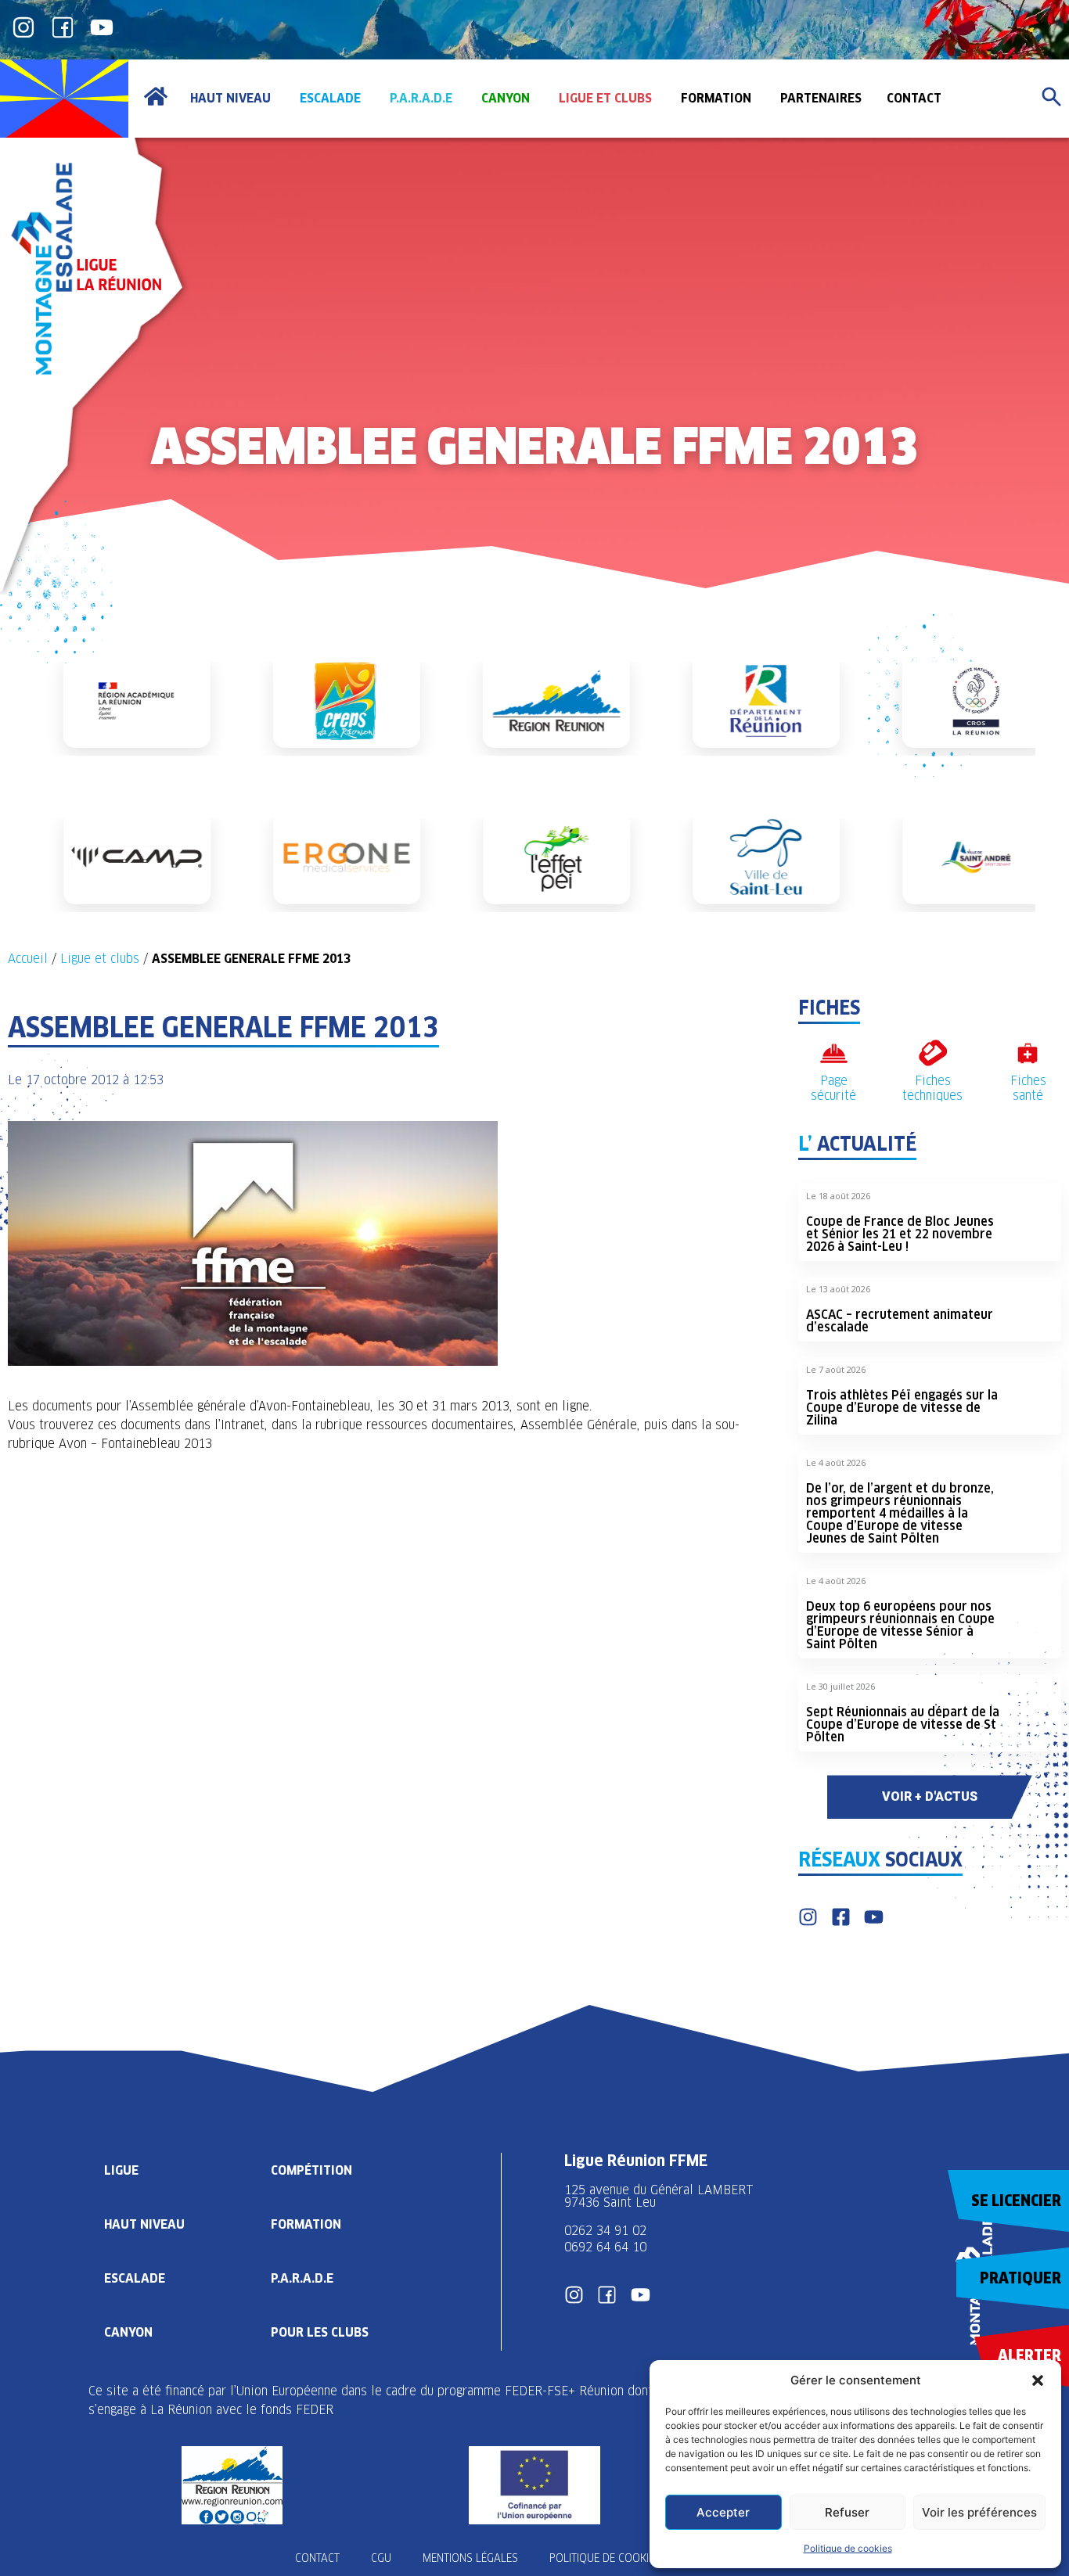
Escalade (135, 2278)
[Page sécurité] (834, 1053)
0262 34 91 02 (605, 2231)
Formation (306, 2224)
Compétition (311, 2170)
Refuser (847, 2512)
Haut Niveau (144, 2224)
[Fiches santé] (1028, 1053)
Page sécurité (833, 1088)
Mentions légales (470, 2558)
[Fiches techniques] (932, 1053)
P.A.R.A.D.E (302, 2278)
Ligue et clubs (100, 959)
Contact (317, 2558)
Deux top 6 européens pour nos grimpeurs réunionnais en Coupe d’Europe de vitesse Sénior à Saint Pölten (900, 1625)
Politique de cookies (848, 2548)
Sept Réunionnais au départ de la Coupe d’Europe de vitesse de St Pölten (903, 1725)
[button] (1038, 2380)
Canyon (128, 2332)
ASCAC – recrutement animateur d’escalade (900, 1321)
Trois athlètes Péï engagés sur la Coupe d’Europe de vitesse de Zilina (902, 1408)
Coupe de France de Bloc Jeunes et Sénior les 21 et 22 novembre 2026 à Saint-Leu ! (900, 1234)
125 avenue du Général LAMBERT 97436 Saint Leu (661, 2196)
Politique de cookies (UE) (616, 2558)
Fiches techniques (932, 1088)
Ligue (121, 2170)
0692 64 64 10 (605, 2247)
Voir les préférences (979, 2512)
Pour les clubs (320, 2332)
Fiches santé (1028, 1088)
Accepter (723, 2512)
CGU (381, 2558)
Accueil (28, 959)
